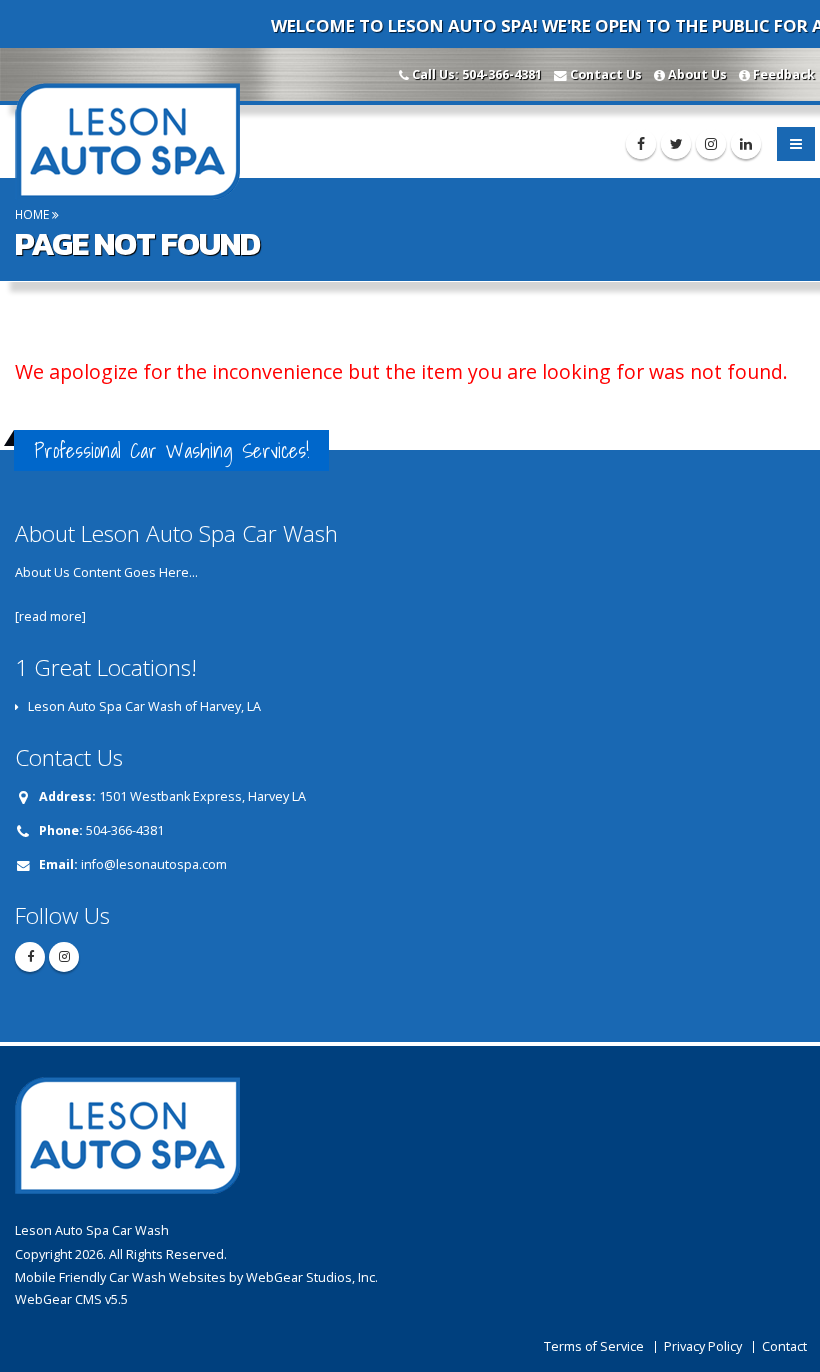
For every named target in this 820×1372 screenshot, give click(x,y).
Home (32, 214)
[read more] (50, 616)
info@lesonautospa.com (154, 864)
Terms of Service (594, 1346)
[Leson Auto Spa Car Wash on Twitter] (676, 144)
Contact (784, 1346)
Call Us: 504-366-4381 (477, 74)
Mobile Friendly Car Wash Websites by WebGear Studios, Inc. (196, 1277)
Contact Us (606, 74)
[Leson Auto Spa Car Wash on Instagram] (711, 144)
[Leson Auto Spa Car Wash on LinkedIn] (746, 144)
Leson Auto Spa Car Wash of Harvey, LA (144, 706)
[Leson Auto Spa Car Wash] (133, 139)
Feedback (784, 74)
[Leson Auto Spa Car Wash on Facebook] (641, 144)
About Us (697, 74)
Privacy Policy (703, 1346)
